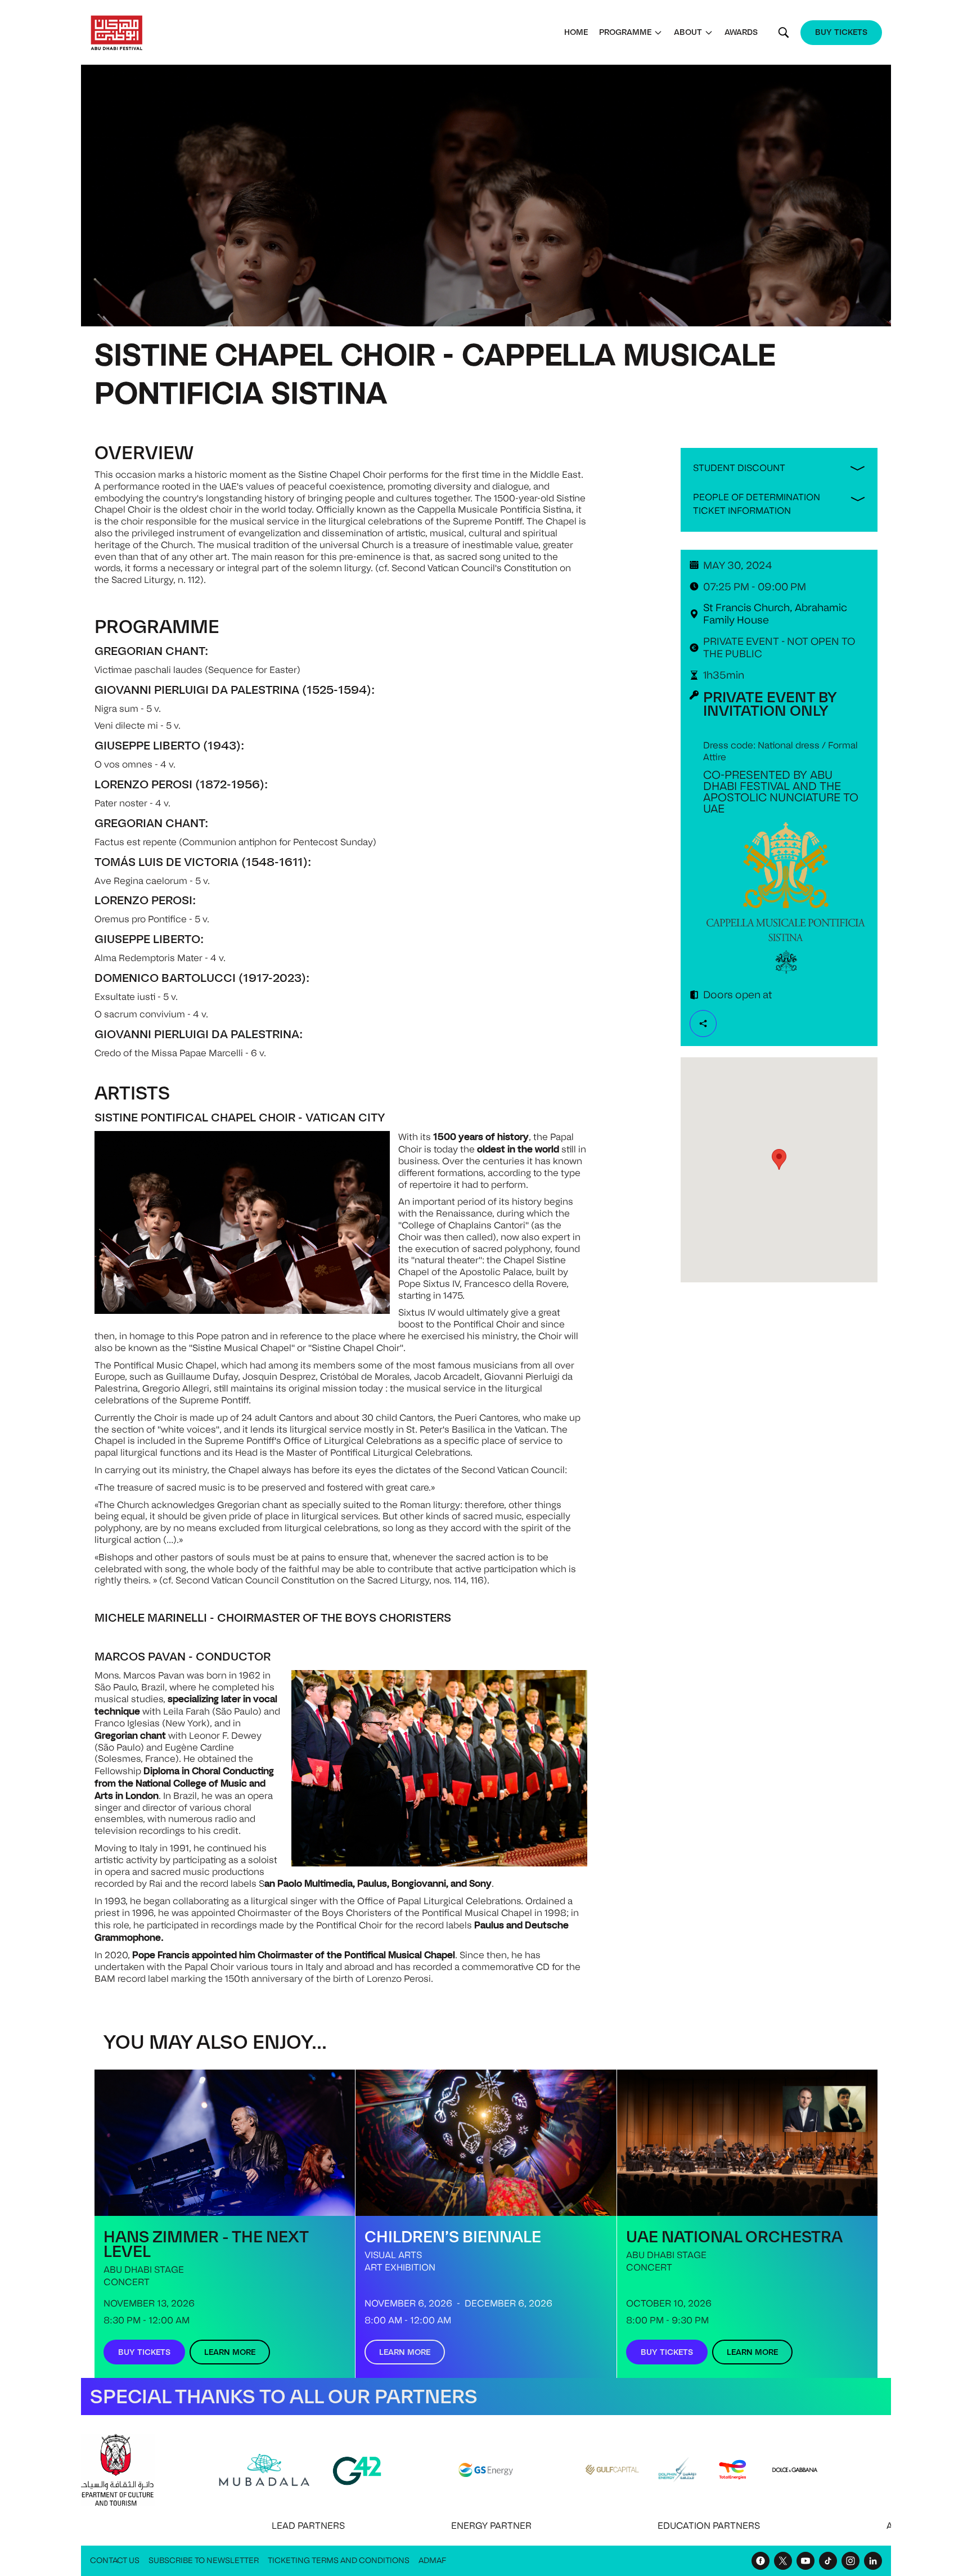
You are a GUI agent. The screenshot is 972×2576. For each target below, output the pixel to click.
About (688, 32)
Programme (625, 32)
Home (576, 32)
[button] (631, 32)
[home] (117, 33)
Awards (741, 32)
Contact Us (115, 2561)
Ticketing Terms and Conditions (339, 2561)
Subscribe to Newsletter (204, 2561)
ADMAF (432, 2561)
